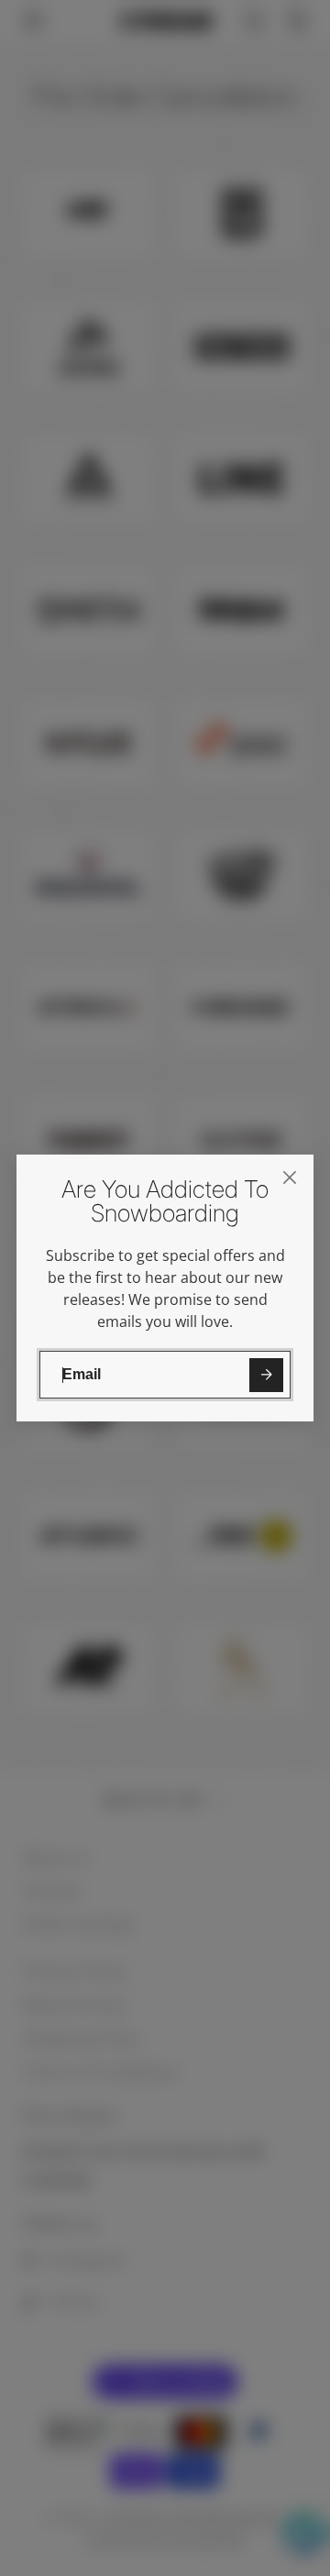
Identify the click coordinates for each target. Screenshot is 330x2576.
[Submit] (266, 1375)
